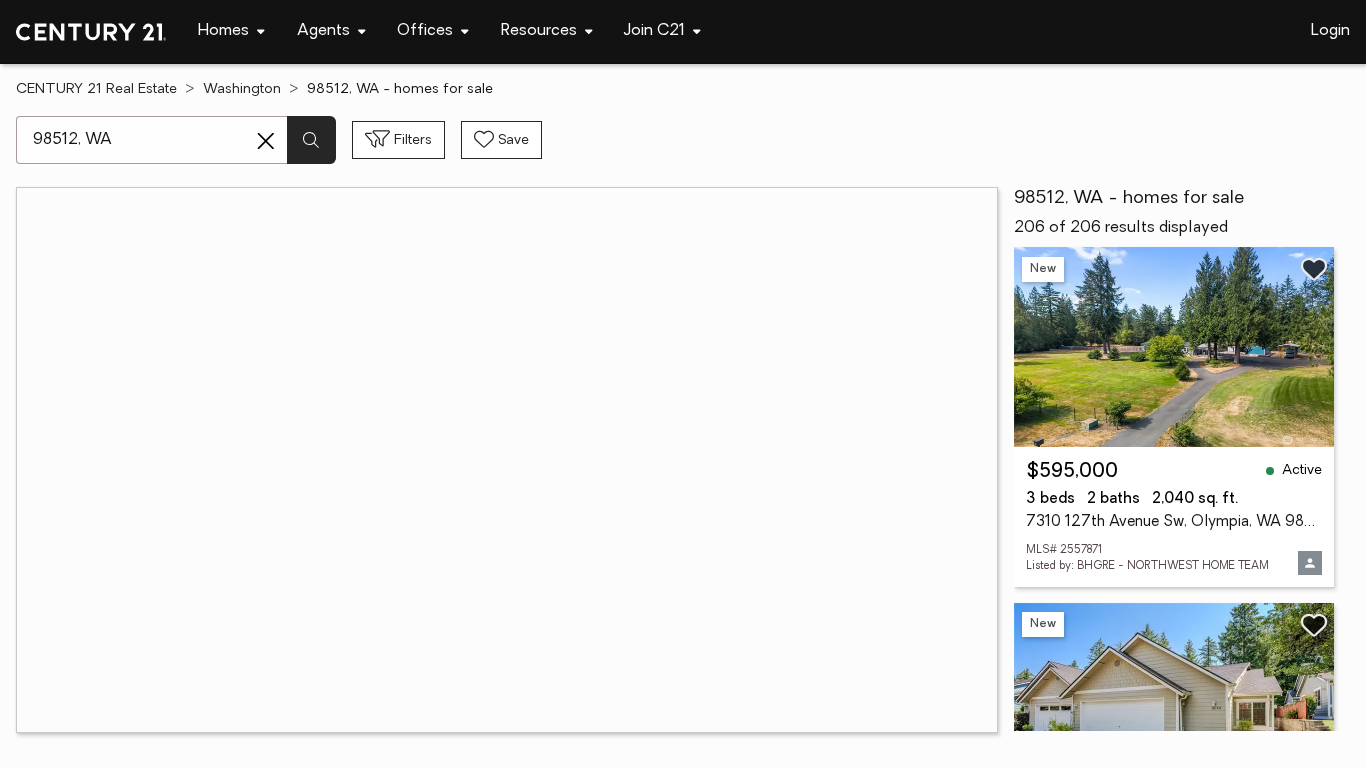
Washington (242, 89)
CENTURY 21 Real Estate (96, 89)
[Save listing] (1314, 269)
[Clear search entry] (266, 141)
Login (1330, 31)
